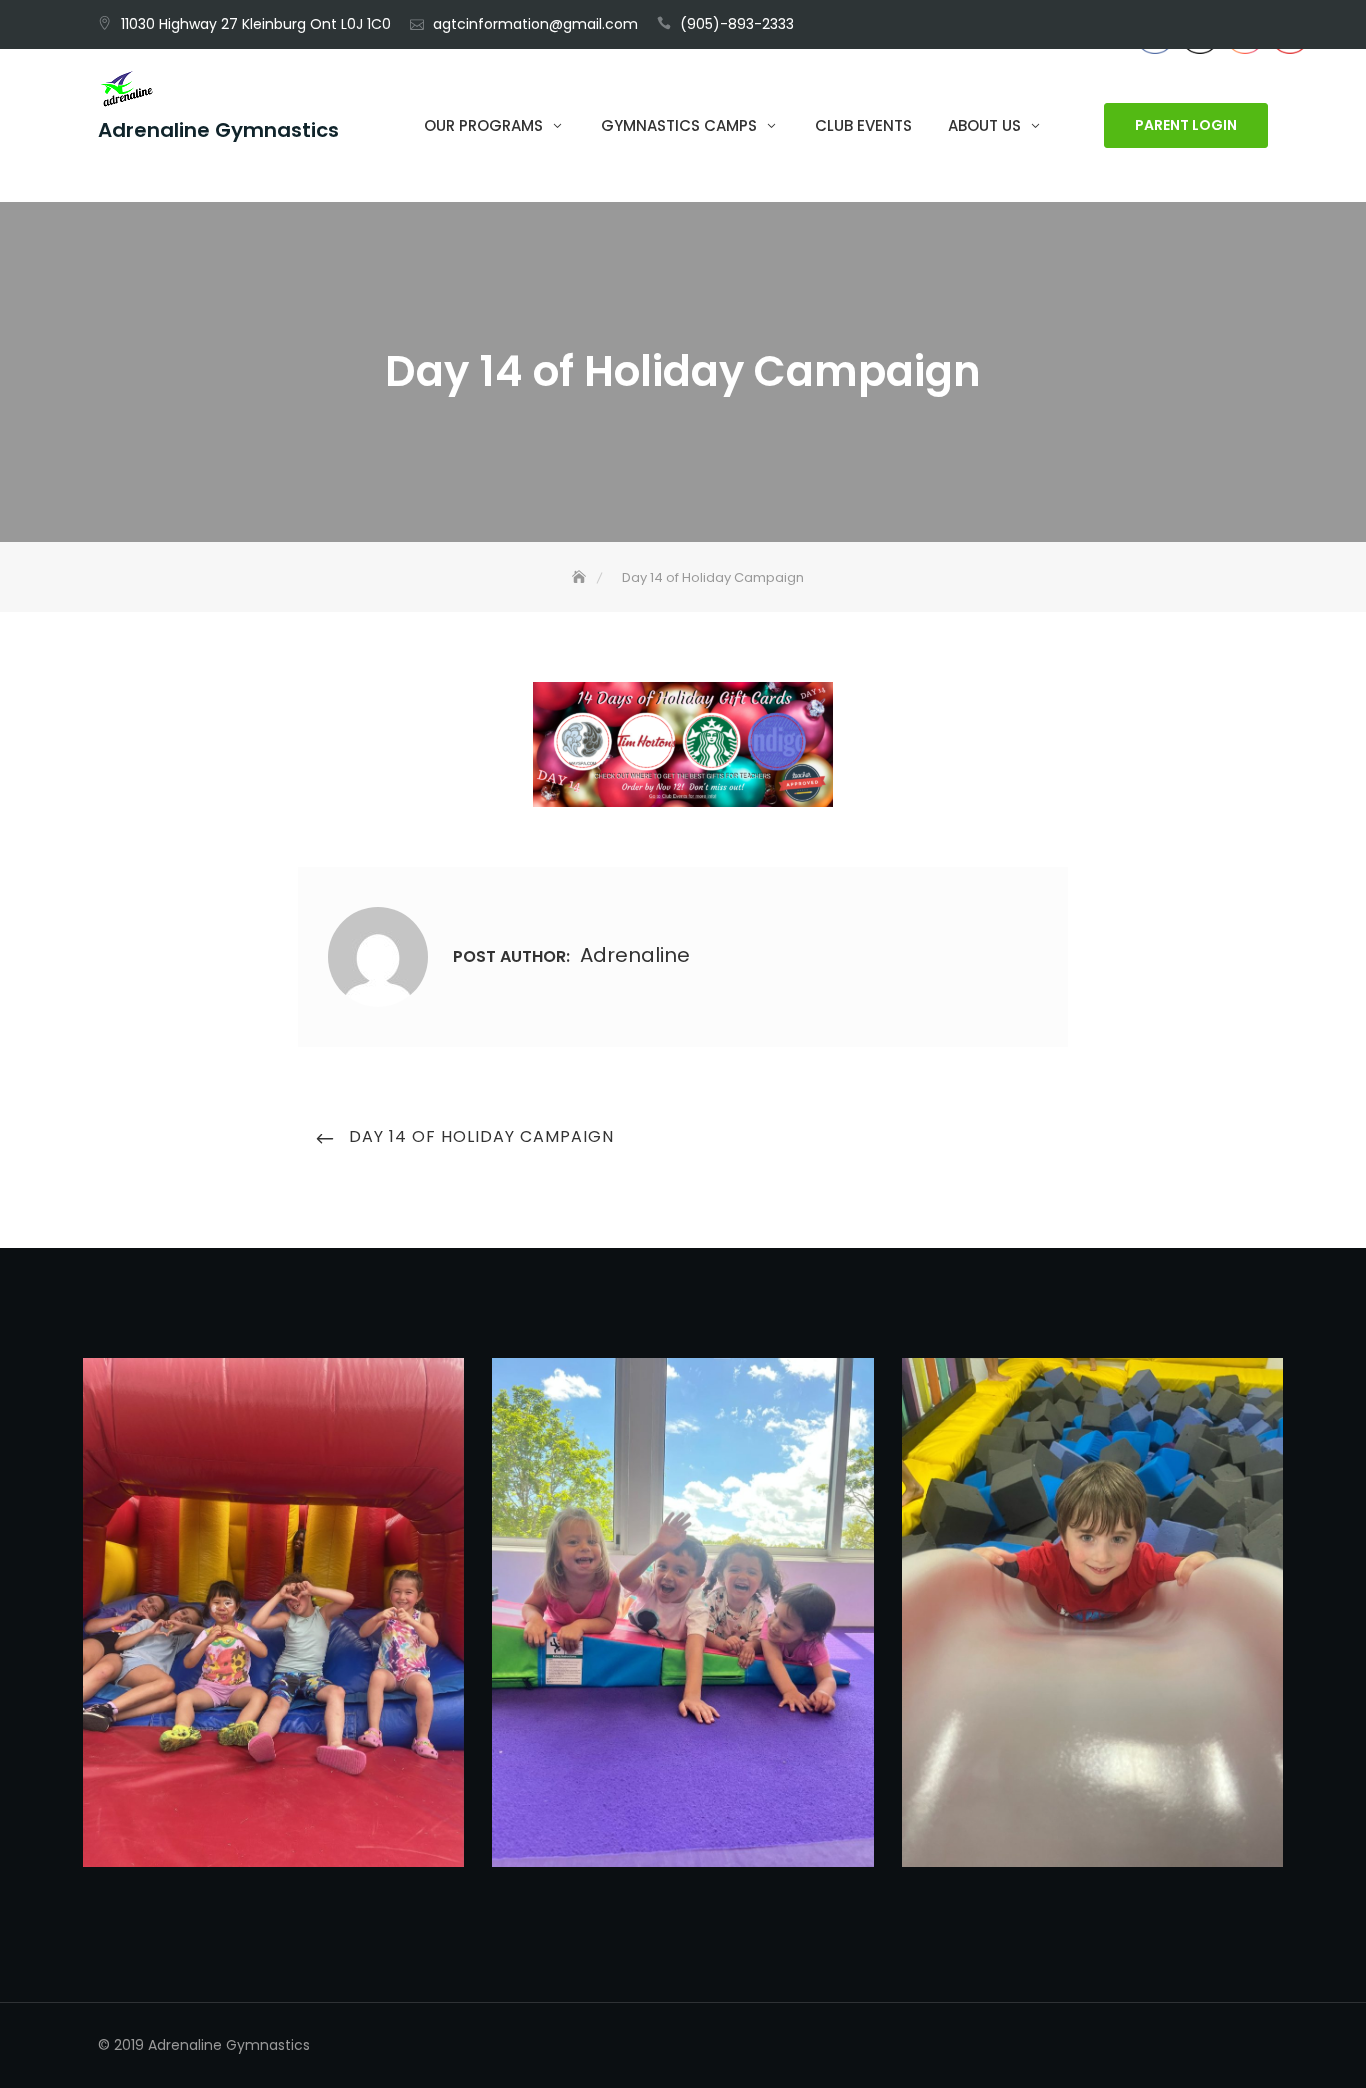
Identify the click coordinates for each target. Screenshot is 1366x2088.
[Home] (581, 577)
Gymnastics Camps (679, 125)
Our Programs (483, 125)
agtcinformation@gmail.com (535, 24)
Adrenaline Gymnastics (218, 131)
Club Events (863, 125)
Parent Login (1186, 126)
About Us (984, 125)
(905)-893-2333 (737, 24)
